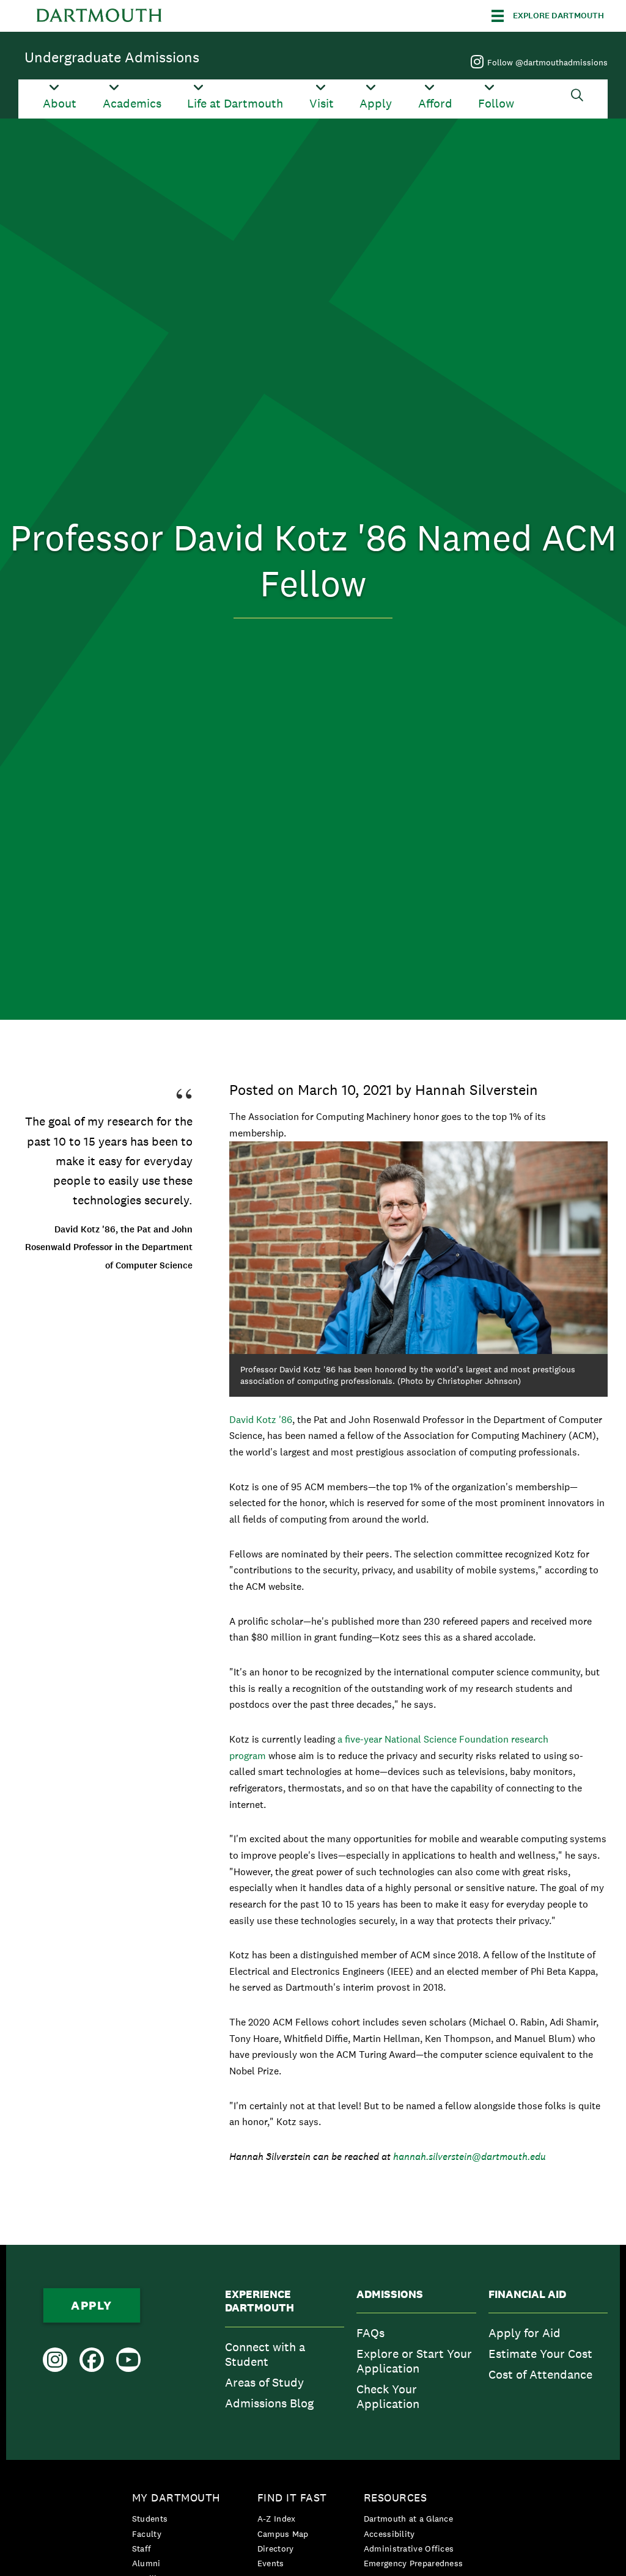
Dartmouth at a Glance (408, 2519)
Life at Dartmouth (235, 104)
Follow (496, 104)
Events (271, 2563)
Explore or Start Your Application (414, 2361)
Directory (276, 2549)
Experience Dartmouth (260, 2301)
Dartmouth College (99, 16)
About (60, 104)
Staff (142, 2549)
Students (150, 2519)
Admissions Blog (269, 2403)
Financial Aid (527, 2294)
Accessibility (389, 2534)
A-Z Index (277, 2519)
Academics (132, 104)
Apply (376, 104)
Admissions (390, 2294)
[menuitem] (285, 2353)
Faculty (147, 2534)
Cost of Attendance (540, 2374)
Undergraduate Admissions (112, 57)
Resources (396, 2497)
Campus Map (283, 2534)
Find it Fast (292, 2497)
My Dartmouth (176, 2497)
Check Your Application (388, 2396)
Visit (322, 104)
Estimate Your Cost (540, 2354)
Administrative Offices (409, 2549)
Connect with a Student (265, 2354)
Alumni (146, 2563)
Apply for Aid (525, 2333)
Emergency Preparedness (414, 2563)
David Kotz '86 (261, 1420)
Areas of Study (264, 2382)
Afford (435, 104)
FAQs (370, 2333)
